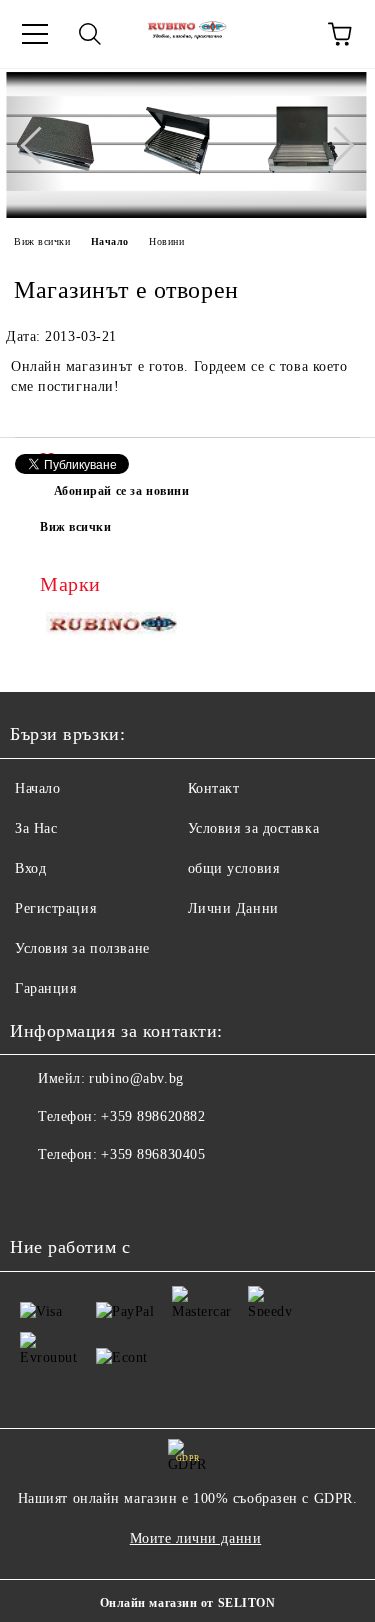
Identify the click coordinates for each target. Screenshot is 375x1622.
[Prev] (39, 145)
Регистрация (55, 908)
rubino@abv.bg (136, 1078)
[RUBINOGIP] (114, 628)
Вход (30, 868)
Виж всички (42, 241)
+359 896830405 (153, 1154)
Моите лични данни (196, 1538)
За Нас (36, 828)
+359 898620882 (153, 1116)
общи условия (234, 868)
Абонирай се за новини (122, 491)
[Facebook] (36, 1195)
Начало (110, 241)
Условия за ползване (82, 948)
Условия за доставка (254, 828)
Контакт (214, 788)
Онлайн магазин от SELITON (188, 1603)
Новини (166, 241)
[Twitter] (80, 1195)
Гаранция (45, 988)
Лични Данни (233, 908)
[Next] (335, 145)
